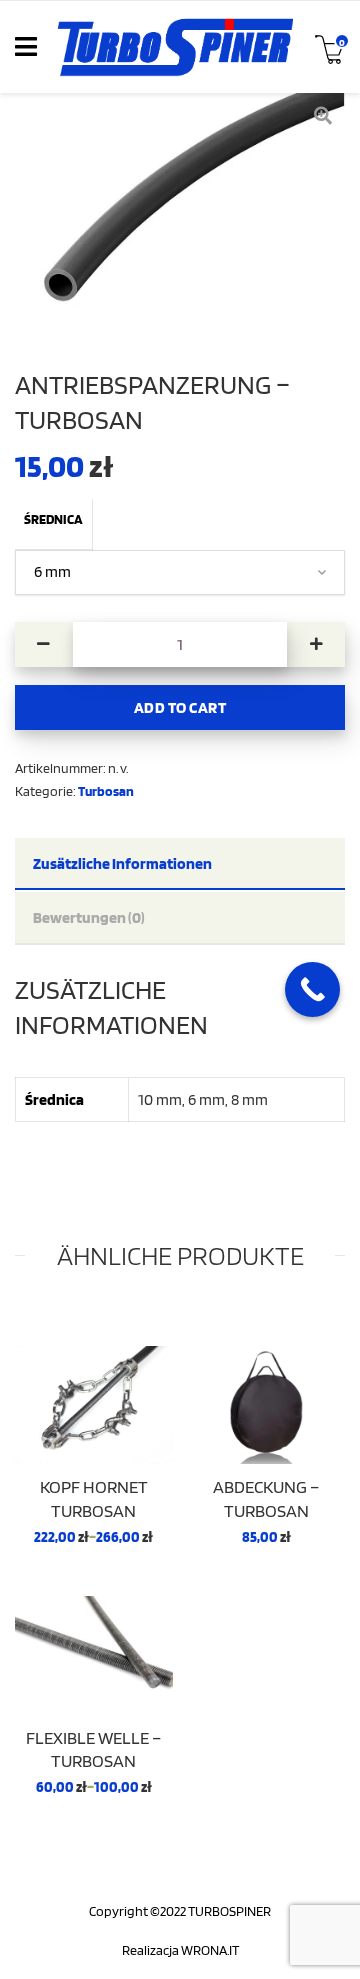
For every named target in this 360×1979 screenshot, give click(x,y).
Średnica (53, 518)
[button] (316, 644)
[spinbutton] (180, 644)
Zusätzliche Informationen (122, 863)
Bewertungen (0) (89, 917)
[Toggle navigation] (26, 47)
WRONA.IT (210, 1950)
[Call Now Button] (312, 989)
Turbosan (106, 790)
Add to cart (180, 707)
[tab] (180, 864)
